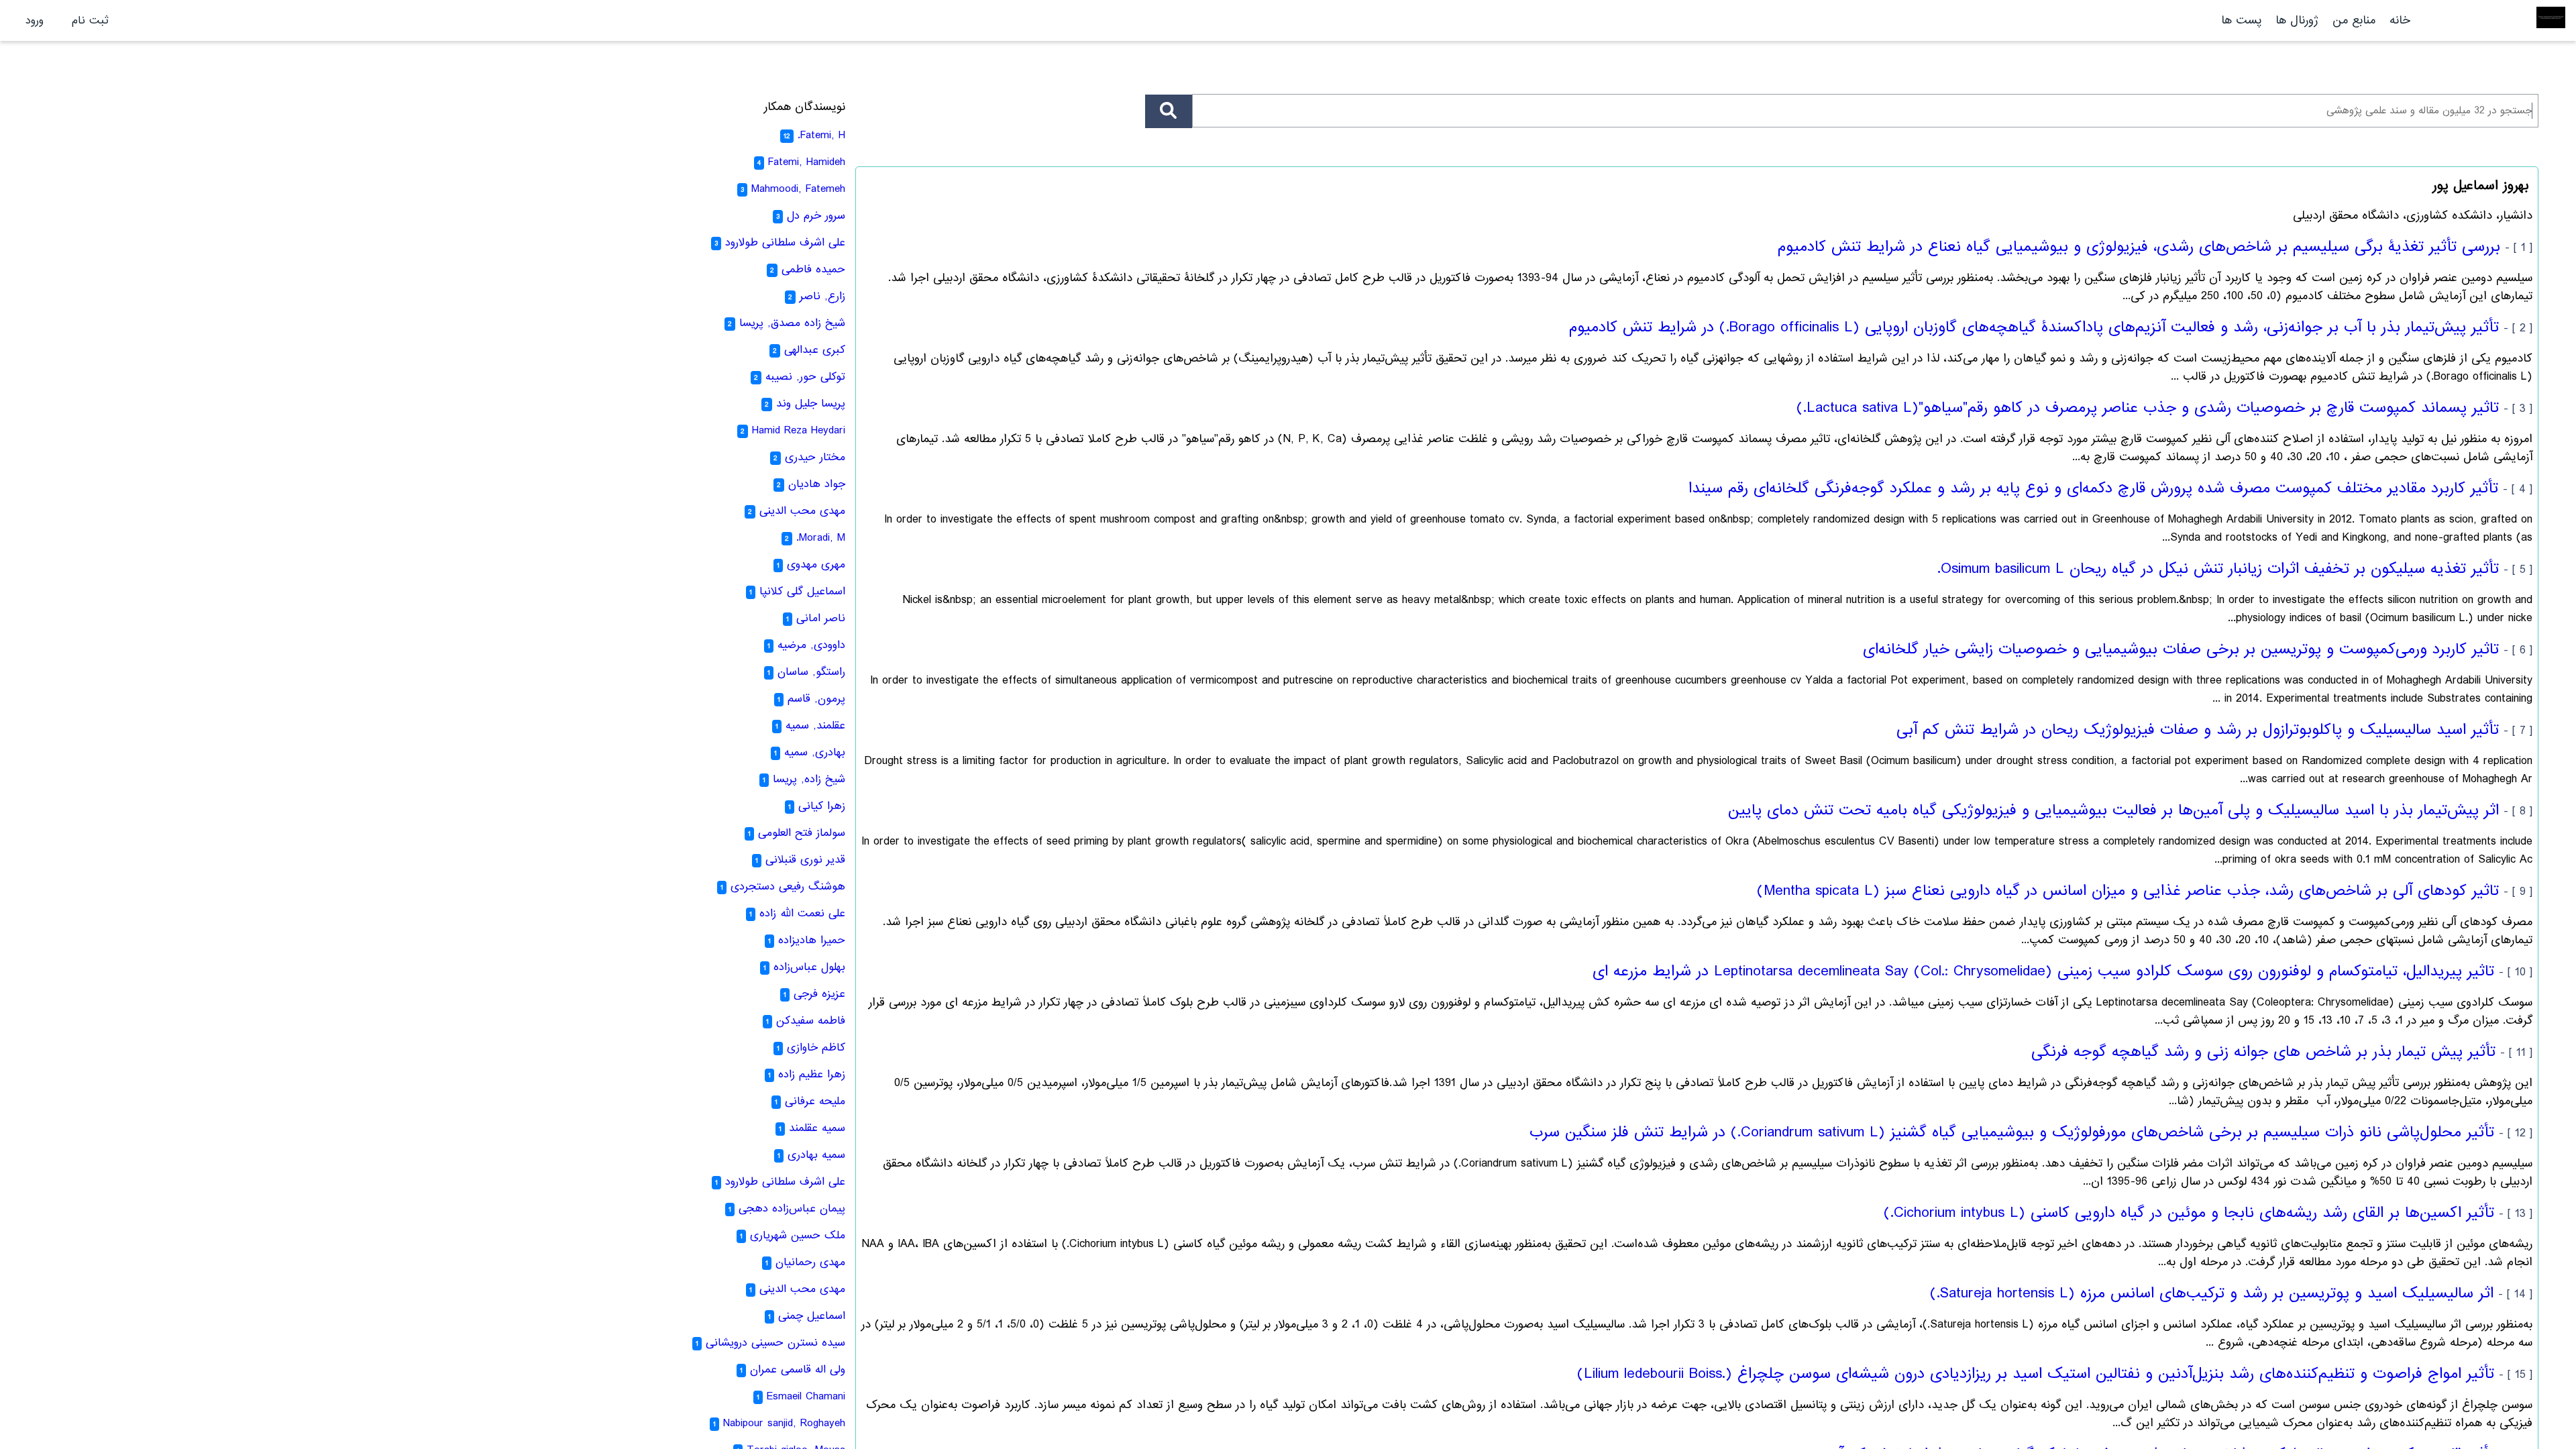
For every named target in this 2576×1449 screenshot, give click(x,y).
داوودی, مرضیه (811, 645)
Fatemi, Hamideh (807, 162)
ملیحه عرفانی (815, 1101)
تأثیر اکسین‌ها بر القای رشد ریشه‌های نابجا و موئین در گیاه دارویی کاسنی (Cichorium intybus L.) (2189, 1213)
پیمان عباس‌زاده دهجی (792, 1209)
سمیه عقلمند (817, 1128)
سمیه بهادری (816, 1155)
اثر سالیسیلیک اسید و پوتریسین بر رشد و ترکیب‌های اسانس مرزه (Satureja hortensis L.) (2212, 1293)
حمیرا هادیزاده (812, 940)
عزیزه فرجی (819, 994)
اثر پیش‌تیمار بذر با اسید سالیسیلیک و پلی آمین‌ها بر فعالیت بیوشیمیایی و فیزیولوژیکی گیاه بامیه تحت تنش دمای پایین (2113, 810)
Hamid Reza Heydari (799, 430)
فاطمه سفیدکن (811, 1021)
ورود (35, 20)
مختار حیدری (815, 457)
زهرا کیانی (822, 806)
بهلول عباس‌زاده (809, 967)
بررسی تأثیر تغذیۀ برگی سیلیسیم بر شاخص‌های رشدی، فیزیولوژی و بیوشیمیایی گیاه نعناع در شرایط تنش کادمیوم (2139, 247)
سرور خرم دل (816, 216)
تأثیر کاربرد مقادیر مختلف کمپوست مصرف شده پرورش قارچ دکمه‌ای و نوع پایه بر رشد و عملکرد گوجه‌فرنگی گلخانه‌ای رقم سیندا (2093, 488)
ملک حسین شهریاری (798, 1235)
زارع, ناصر (822, 296)
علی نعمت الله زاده (802, 913)
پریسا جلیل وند (811, 404)
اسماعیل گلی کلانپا (802, 591)
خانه (2400, 20)
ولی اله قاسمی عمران (798, 1370)
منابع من (2352, 20)
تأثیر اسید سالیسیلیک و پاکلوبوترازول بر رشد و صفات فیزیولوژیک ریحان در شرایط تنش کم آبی (2198, 730)
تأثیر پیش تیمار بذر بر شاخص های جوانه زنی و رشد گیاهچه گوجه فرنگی (2263, 1052)
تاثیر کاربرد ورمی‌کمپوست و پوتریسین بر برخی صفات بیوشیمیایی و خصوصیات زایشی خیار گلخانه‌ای (2181, 649)
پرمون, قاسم (816, 699)
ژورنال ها (2297, 20)
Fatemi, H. (821, 135)
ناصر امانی (821, 618)
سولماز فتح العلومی (802, 833)
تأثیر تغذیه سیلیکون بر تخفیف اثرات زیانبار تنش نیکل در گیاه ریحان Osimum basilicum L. (2218, 569)
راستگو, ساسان (811, 672)
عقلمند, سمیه (815, 726)
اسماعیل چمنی (812, 1316)
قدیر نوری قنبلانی (805, 860)
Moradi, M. (821, 538)
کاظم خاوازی (816, 1048)
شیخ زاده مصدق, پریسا (792, 323)
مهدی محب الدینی (802, 511)
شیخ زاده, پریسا (809, 779)
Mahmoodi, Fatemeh (798, 189)
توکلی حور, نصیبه (805, 377)
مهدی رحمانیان (810, 1262)
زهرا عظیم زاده (812, 1074)
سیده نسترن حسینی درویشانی (775, 1343)
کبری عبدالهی (815, 350)
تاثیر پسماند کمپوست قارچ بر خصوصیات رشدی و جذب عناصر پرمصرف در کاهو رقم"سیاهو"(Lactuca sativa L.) (2148, 408)
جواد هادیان (817, 484)
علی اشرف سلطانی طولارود (785, 243)
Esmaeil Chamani (806, 1396)
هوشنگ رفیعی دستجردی (788, 887)
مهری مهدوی (816, 565)
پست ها (2241, 20)
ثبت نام (90, 20)
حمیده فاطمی (813, 269)
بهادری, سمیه (815, 752)
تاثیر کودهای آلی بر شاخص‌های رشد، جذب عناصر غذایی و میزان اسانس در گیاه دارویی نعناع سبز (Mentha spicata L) (2128, 891)
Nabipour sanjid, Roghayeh (784, 1423)
